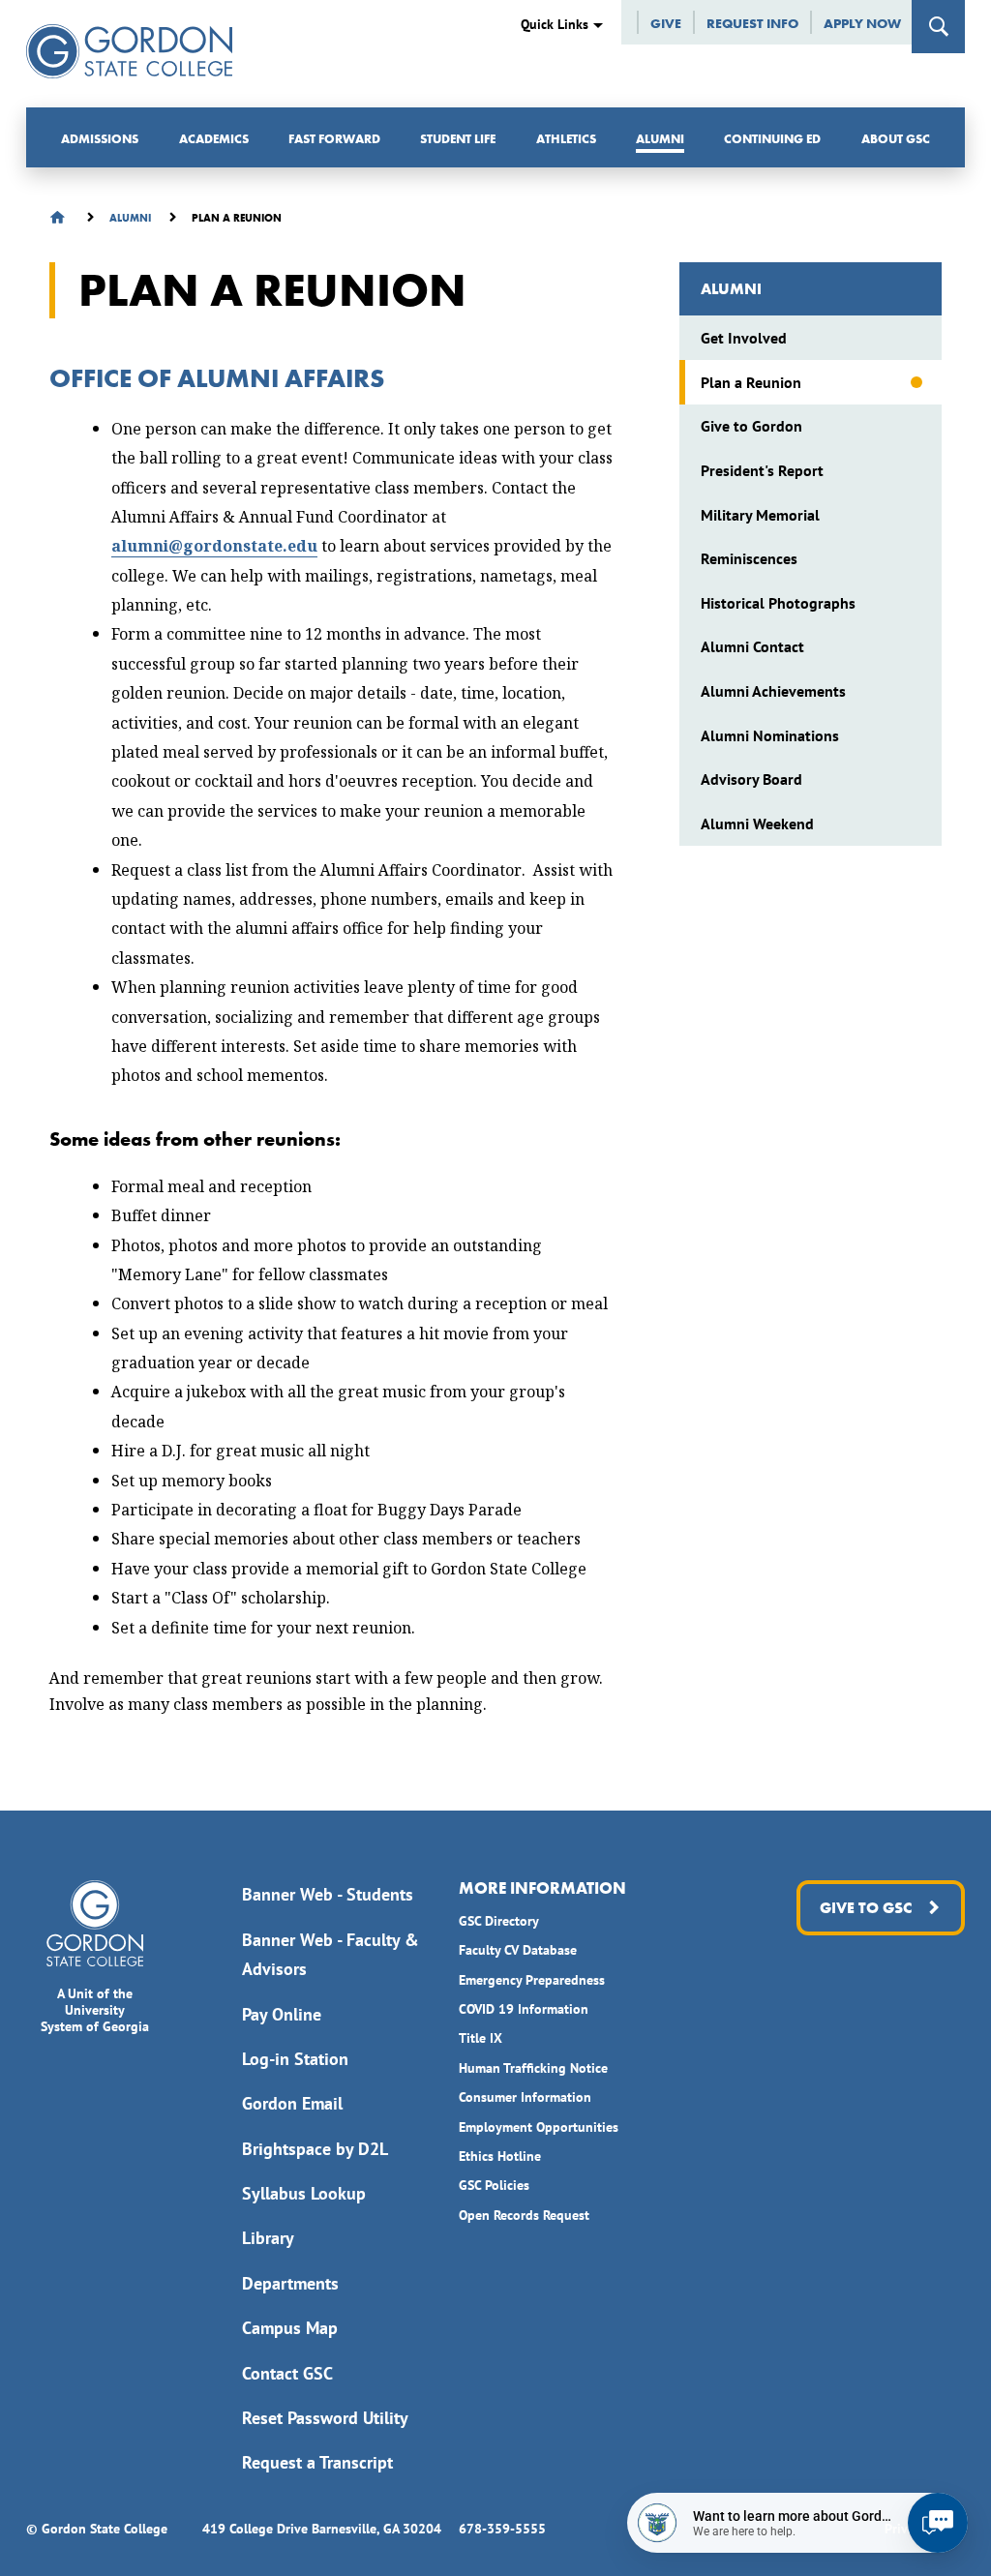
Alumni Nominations (770, 735)
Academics (214, 139)
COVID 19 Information (524, 2009)
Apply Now (862, 23)
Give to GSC (866, 1908)
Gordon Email (292, 2103)
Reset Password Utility (325, 2418)
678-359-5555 (502, 2529)
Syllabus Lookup (304, 2193)
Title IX (480, 2038)
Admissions (100, 139)
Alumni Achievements (773, 691)
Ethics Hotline (500, 2156)
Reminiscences (749, 558)
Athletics (566, 139)
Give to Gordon (751, 426)
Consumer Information (525, 2097)
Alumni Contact (752, 646)
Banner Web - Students (328, 1894)
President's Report (762, 470)
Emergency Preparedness (532, 1980)
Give (666, 23)
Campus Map (290, 2328)
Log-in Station (295, 2059)
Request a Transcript (317, 2462)
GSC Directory (499, 1921)
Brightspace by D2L (315, 2149)
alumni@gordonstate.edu (214, 546)
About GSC (896, 139)
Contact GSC (287, 2373)
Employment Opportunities (539, 2127)
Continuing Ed (772, 139)
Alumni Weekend (757, 824)
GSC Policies (494, 2185)
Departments (290, 2283)
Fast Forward (334, 139)
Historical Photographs (778, 603)
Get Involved (744, 338)
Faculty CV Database (518, 1950)
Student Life (458, 139)
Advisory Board (751, 779)
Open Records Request (524, 2215)
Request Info (752, 23)
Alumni (660, 139)
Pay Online (282, 2014)
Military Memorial (760, 515)
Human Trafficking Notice (533, 2068)
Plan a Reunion (751, 382)
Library (268, 2238)
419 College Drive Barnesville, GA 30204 (322, 2529)
